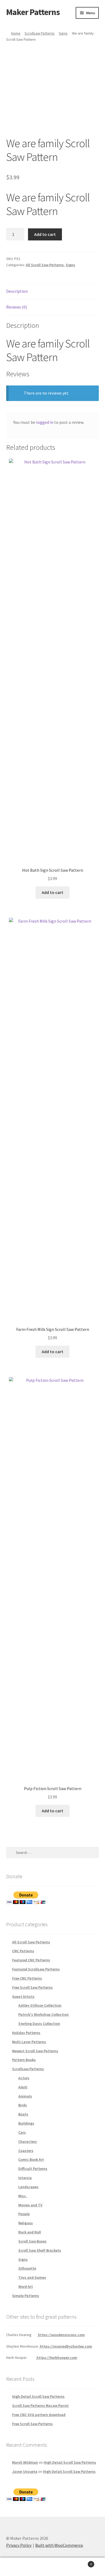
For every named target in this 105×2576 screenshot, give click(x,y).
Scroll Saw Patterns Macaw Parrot (40, 2406)
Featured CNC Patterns (31, 1960)
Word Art (26, 2287)
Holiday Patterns (26, 2033)
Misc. (23, 2196)
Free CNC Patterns (27, 1978)
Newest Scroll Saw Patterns (35, 2051)
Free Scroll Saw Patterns (32, 1987)
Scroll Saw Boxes (32, 2241)
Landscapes (28, 2187)
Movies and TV (30, 2205)
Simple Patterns (26, 2296)
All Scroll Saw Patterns (45, 265)
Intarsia (25, 2178)
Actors (24, 2078)
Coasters (26, 2151)
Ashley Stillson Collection (40, 2005)
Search (52, 2567)
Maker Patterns (33, 12)
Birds (23, 2105)
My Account (17, 2567)
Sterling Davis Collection (39, 2024)
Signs (63, 33)
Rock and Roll (30, 2232)
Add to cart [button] (52, 892)
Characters (28, 2141)
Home (16, 33)
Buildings (26, 2123)
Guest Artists (23, 1996)
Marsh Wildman (25, 2462)
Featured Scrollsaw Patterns (36, 1969)
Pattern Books (24, 2060)
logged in (45, 422)
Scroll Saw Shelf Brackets (40, 2250)
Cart (81, 2562)
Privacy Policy (19, 2545)
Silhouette (27, 2268)
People (24, 2214)
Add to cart (45, 234)
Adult (23, 2087)
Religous (26, 2223)
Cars (22, 2132)
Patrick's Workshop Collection (43, 2014)
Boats (23, 2114)
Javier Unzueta (25, 2471)
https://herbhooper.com (57, 2358)
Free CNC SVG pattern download (39, 2415)
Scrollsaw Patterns (40, 33)
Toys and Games (32, 2277)
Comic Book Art (31, 2159)
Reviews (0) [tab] (17, 307)
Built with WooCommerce (59, 2545)
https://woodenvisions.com (61, 2335)
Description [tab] (17, 291)
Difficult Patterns (33, 2169)
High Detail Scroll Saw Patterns (38, 2396)
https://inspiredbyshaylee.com (66, 2346)
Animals (25, 2096)
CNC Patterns (23, 1951)
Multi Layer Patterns (29, 2042)
